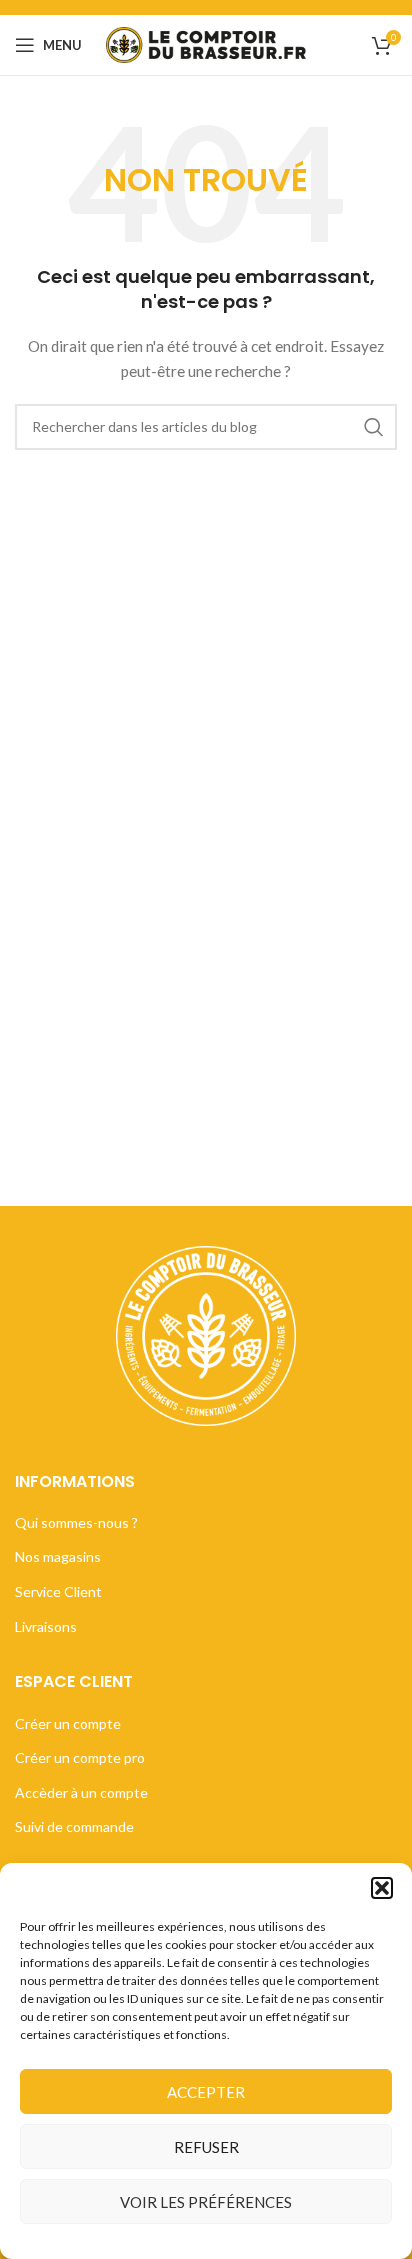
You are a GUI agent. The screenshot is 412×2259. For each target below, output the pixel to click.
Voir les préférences (206, 2202)
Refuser (206, 2147)
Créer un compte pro (80, 1757)
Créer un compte (68, 1723)
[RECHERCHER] (374, 427)
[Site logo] (206, 43)
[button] (382, 1888)
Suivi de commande (74, 1826)
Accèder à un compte (81, 1792)
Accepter (206, 2092)
